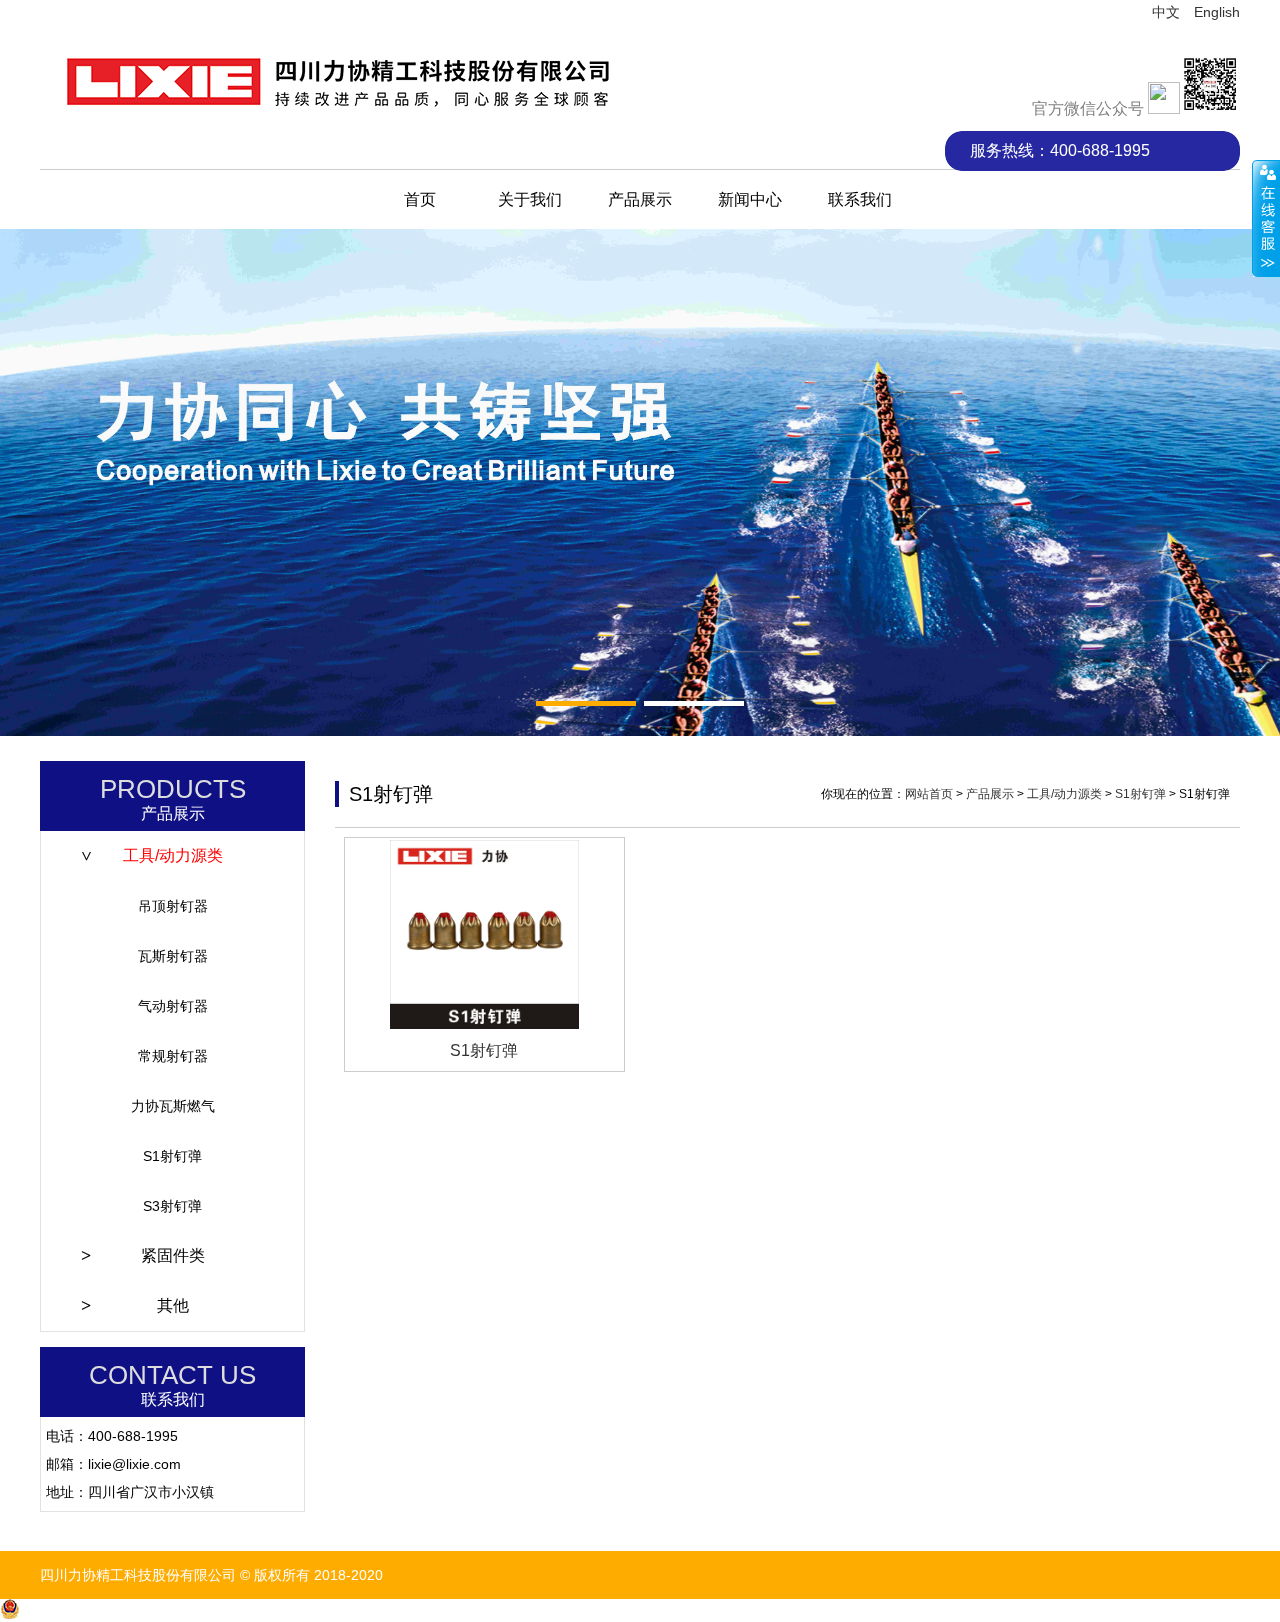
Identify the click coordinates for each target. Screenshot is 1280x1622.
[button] (586, 703)
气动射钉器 (173, 1006)
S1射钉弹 (172, 1156)
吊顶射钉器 (173, 906)
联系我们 (860, 199)
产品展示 (640, 199)
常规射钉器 (173, 1056)
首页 (420, 199)
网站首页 (929, 794)
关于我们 (530, 199)
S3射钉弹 (172, 1206)
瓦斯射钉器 (173, 956)
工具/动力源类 (173, 855)
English (1217, 12)
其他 (173, 1305)
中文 (1166, 12)
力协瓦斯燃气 (173, 1106)
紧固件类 (173, 1255)
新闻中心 (750, 199)
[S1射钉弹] (484, 934)
